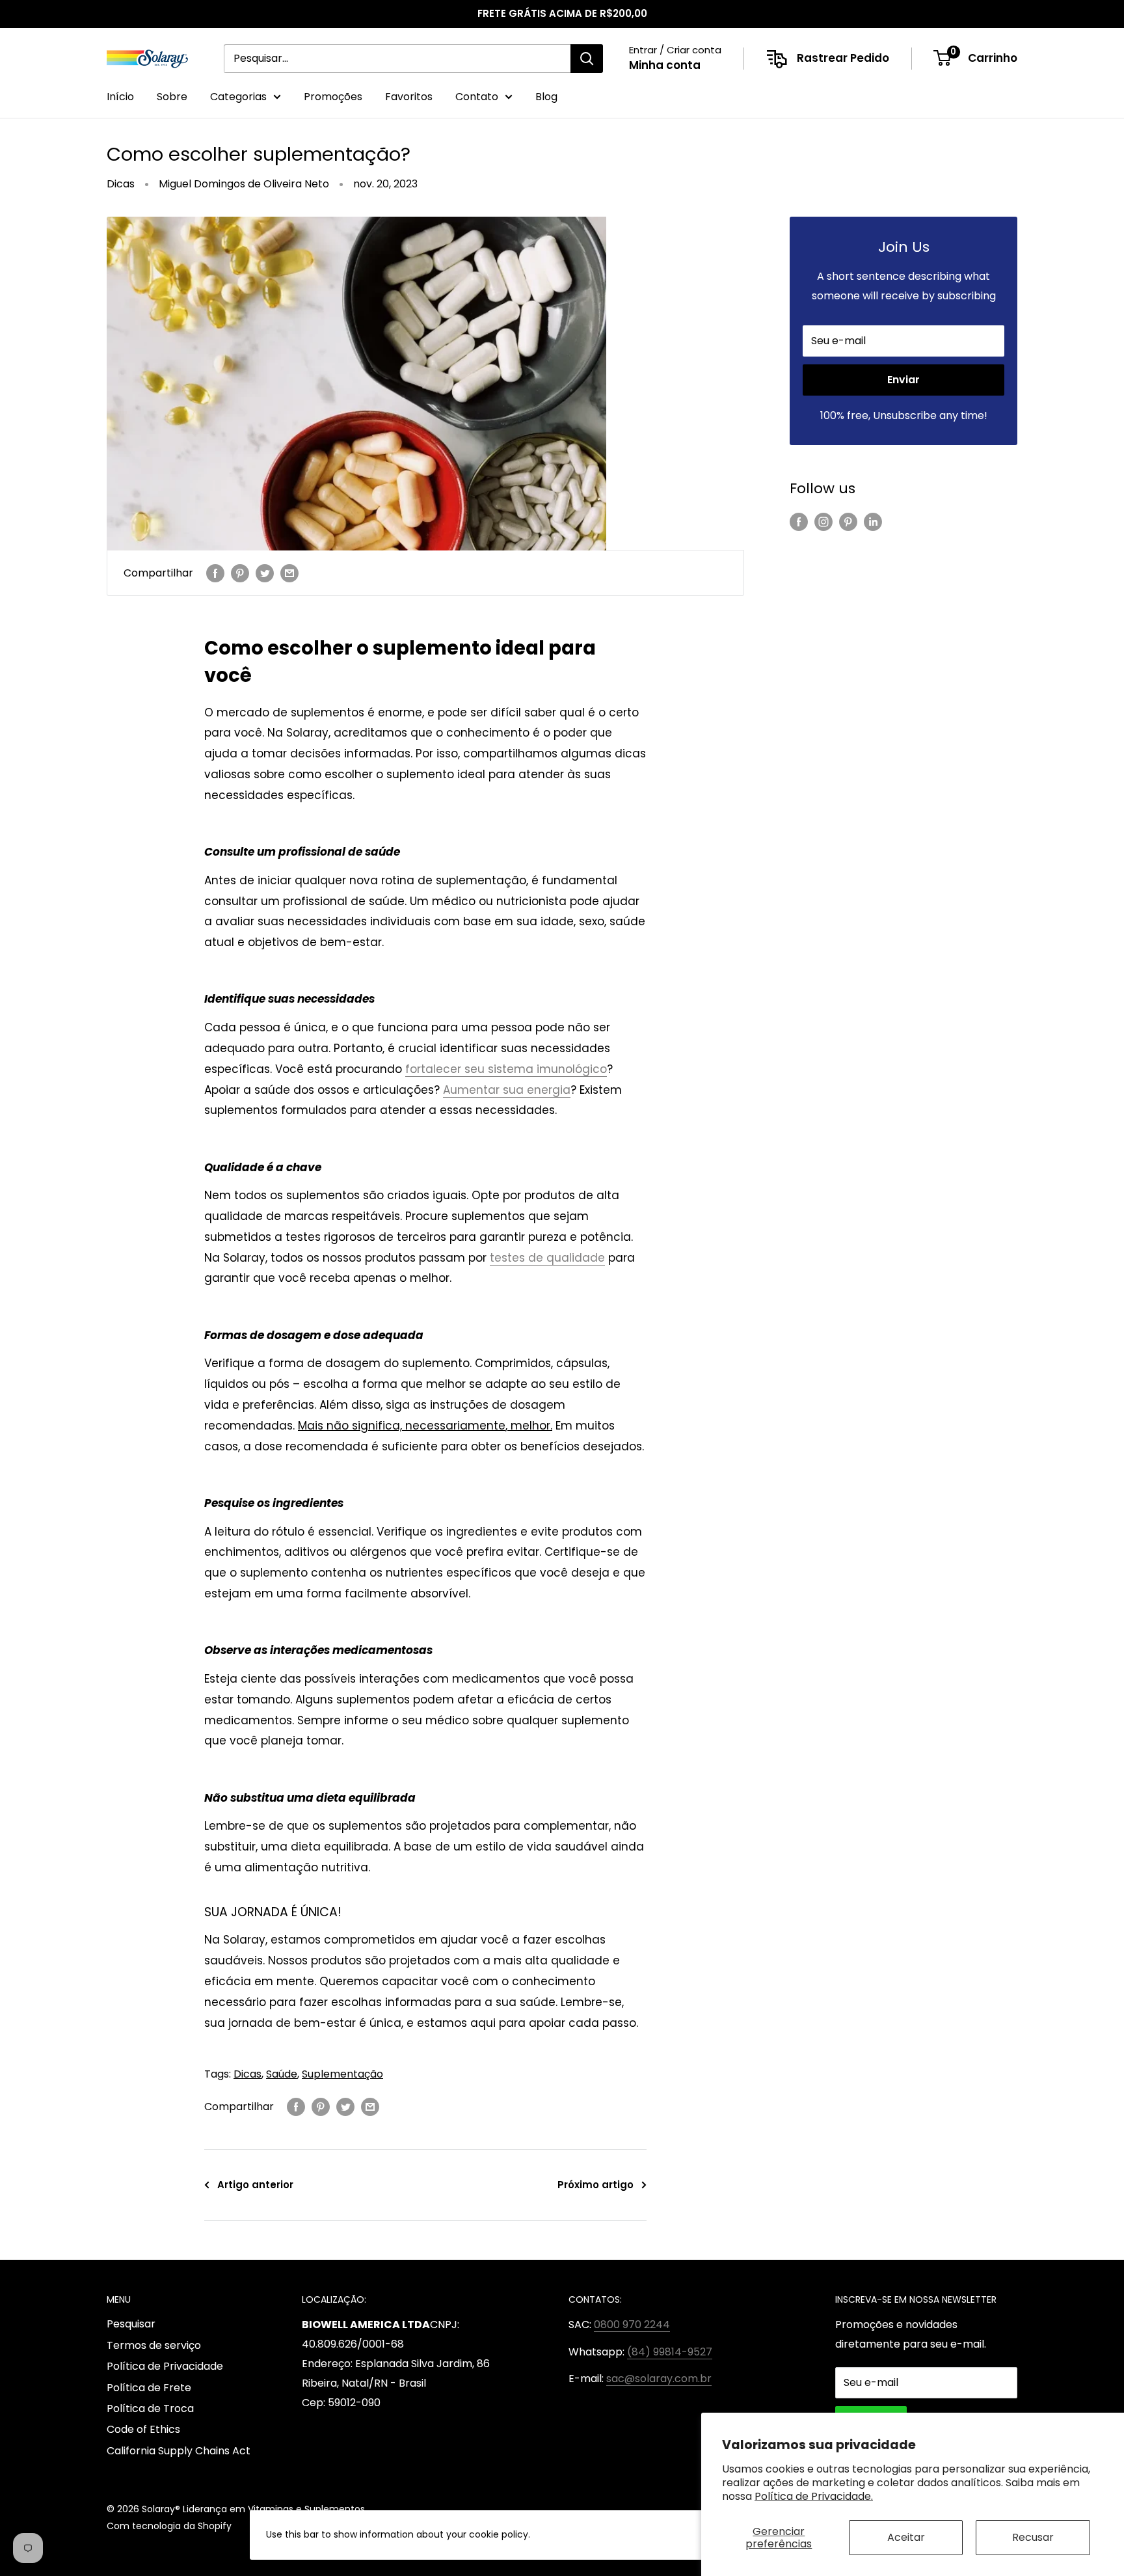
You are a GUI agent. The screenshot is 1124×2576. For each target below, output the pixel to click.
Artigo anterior (255, 2185)
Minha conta (665, 65)
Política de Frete (149, 2388)
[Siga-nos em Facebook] (799, 522)
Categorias (238, 97)
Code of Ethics (143, 2429)
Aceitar (906, 2537)
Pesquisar (131, 2324)
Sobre (172, 97)
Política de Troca (150, 2408)
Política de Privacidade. (814, 2496)
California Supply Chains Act (179, 2451)
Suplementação (342, 2074)
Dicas (121, 184)
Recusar (1033, 2537)
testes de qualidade (547, 1258)
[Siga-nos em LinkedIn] (873, 522)
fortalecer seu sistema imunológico (506, 1069)
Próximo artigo (595, 2185)
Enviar (903, 380)
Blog (546, 97)
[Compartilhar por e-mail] (289, 573)
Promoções (333, 97)
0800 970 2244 (632, 2325)
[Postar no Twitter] (265, 573)
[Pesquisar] (587, 59)
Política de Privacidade (165, 2366)
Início (120, 97)
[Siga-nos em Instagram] (823, 522)
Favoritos (409, 97)
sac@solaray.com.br (659, 2379)
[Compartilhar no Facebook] (215, 573)
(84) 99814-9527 (670, 2352)
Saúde (282, 2074)
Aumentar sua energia (507, 1090)
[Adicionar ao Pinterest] (240, 573)
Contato (477, 97)
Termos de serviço (154, 2345)
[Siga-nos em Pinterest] (848, 522)
